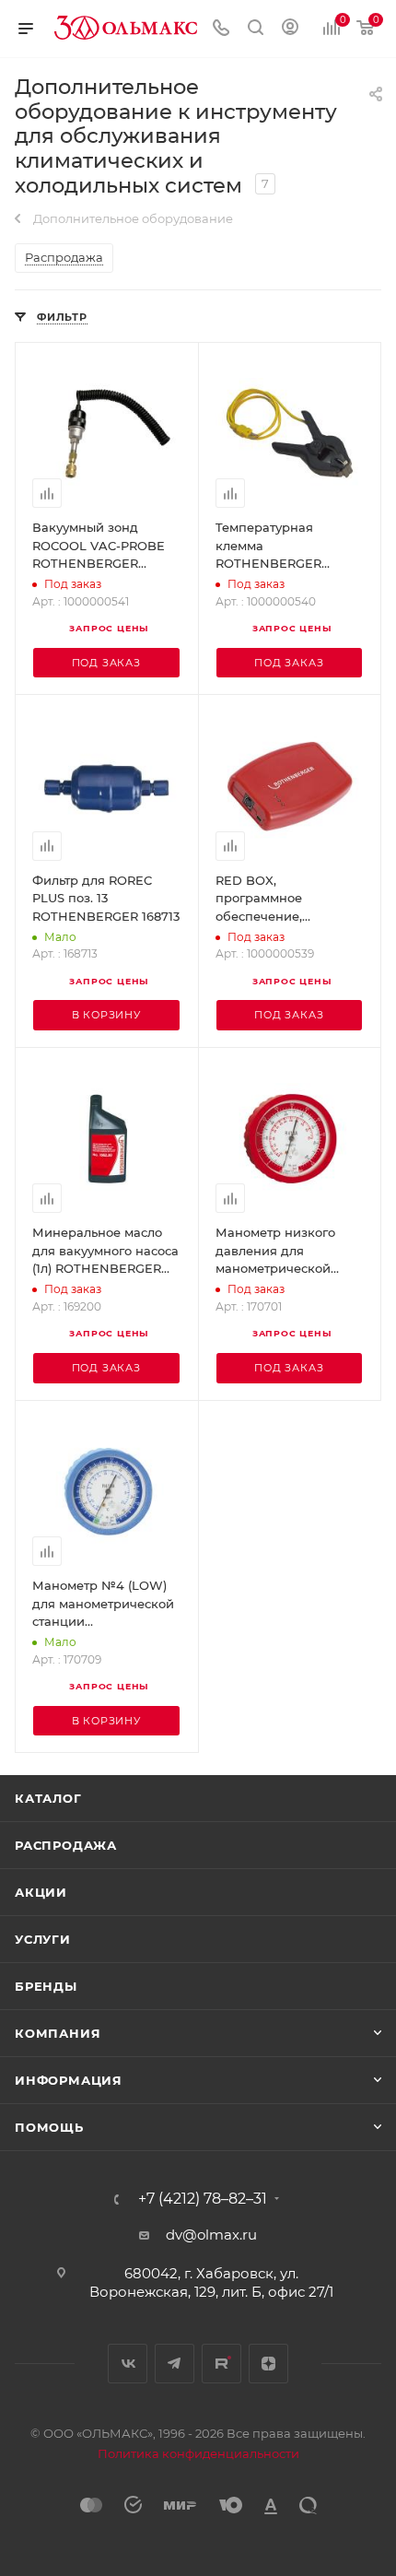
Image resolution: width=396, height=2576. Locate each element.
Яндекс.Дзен (268, 2364)
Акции (41, 1892)
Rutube (221, 2364)
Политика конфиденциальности (198, 2453)
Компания (58, 2033)
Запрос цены (109, 628)
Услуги (43, 1939)
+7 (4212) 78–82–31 (203, 2199)
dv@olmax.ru (211, 2235)
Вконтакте (128, 2364)
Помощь (49, 2127)
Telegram (175, 2364)
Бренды (46, 1986)
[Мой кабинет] (290, 29)
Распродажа (66, 1845)
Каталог (48, 1798)
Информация (69, 2080)
